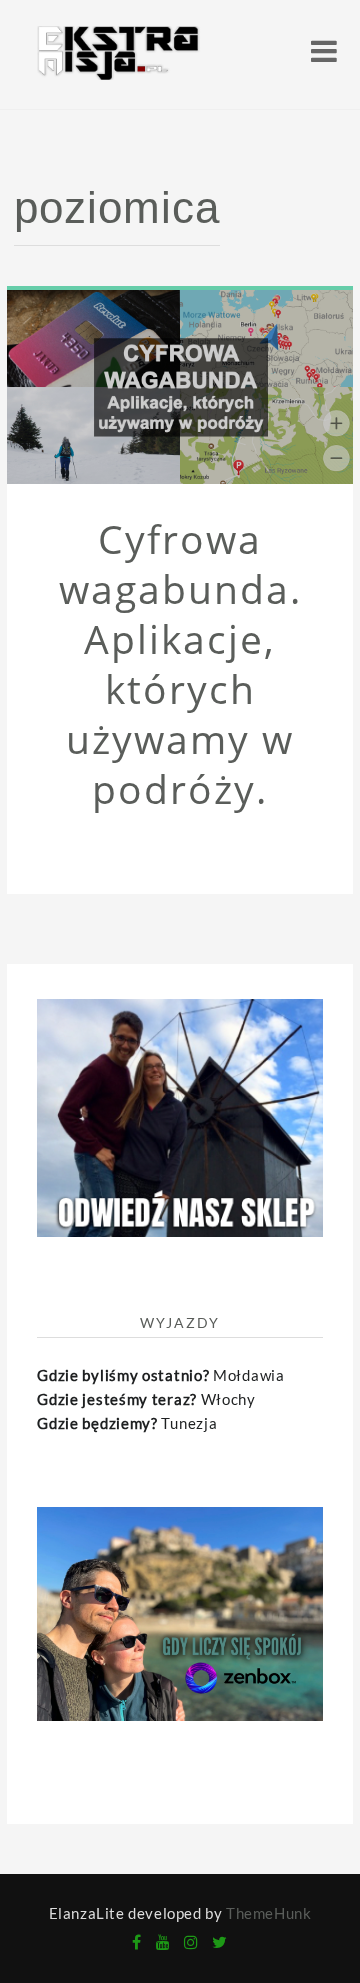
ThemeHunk (268, 1913)
